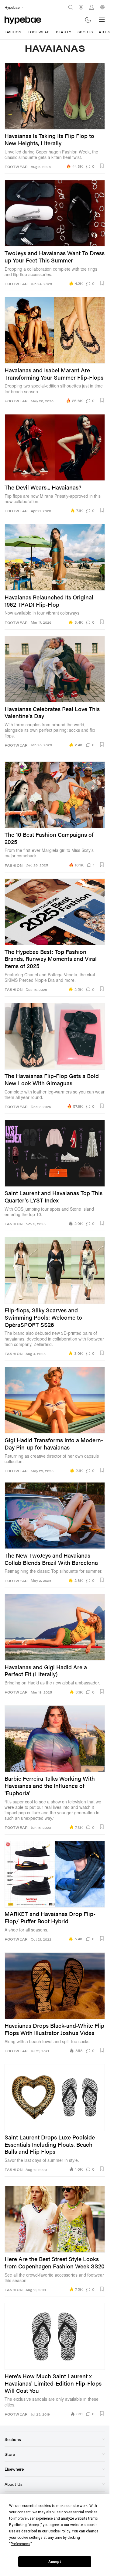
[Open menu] (102, 20)
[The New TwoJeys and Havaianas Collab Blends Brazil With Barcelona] (55, 1516)
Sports (85, 32)
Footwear (39, 32)
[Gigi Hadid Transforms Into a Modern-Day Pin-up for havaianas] (55, 1400)
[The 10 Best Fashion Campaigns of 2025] (55, 795)
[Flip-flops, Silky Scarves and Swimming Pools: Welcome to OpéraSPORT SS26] (55, 1270)
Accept (55, 2562)
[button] (102, 166)
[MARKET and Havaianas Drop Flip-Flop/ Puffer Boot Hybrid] (55, 1874)
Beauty (64, 32)
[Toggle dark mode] (88, 20)
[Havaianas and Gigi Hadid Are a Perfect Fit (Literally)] (55, 1627)
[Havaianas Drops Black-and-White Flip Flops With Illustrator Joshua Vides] (55, 1986)
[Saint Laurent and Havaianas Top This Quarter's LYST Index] (55, 1153)
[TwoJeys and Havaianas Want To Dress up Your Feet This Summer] (55, 213)
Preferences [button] (20, 2544)
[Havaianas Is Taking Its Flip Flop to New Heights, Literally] (55, 96)
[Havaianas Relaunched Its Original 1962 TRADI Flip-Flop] (55, 557)
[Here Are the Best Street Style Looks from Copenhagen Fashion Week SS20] (55, 2219)
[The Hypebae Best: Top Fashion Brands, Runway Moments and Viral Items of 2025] (55, 912)
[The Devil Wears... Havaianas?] (55, 447)
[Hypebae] (23, 20)
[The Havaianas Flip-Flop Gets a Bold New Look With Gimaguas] (55, 1036)
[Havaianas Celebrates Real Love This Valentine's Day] (55, 669)
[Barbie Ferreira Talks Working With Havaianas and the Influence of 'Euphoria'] (55, 1739)
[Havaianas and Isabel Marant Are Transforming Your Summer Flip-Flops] (55, 330)
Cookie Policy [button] (59, 2531)
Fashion (13, 32)
